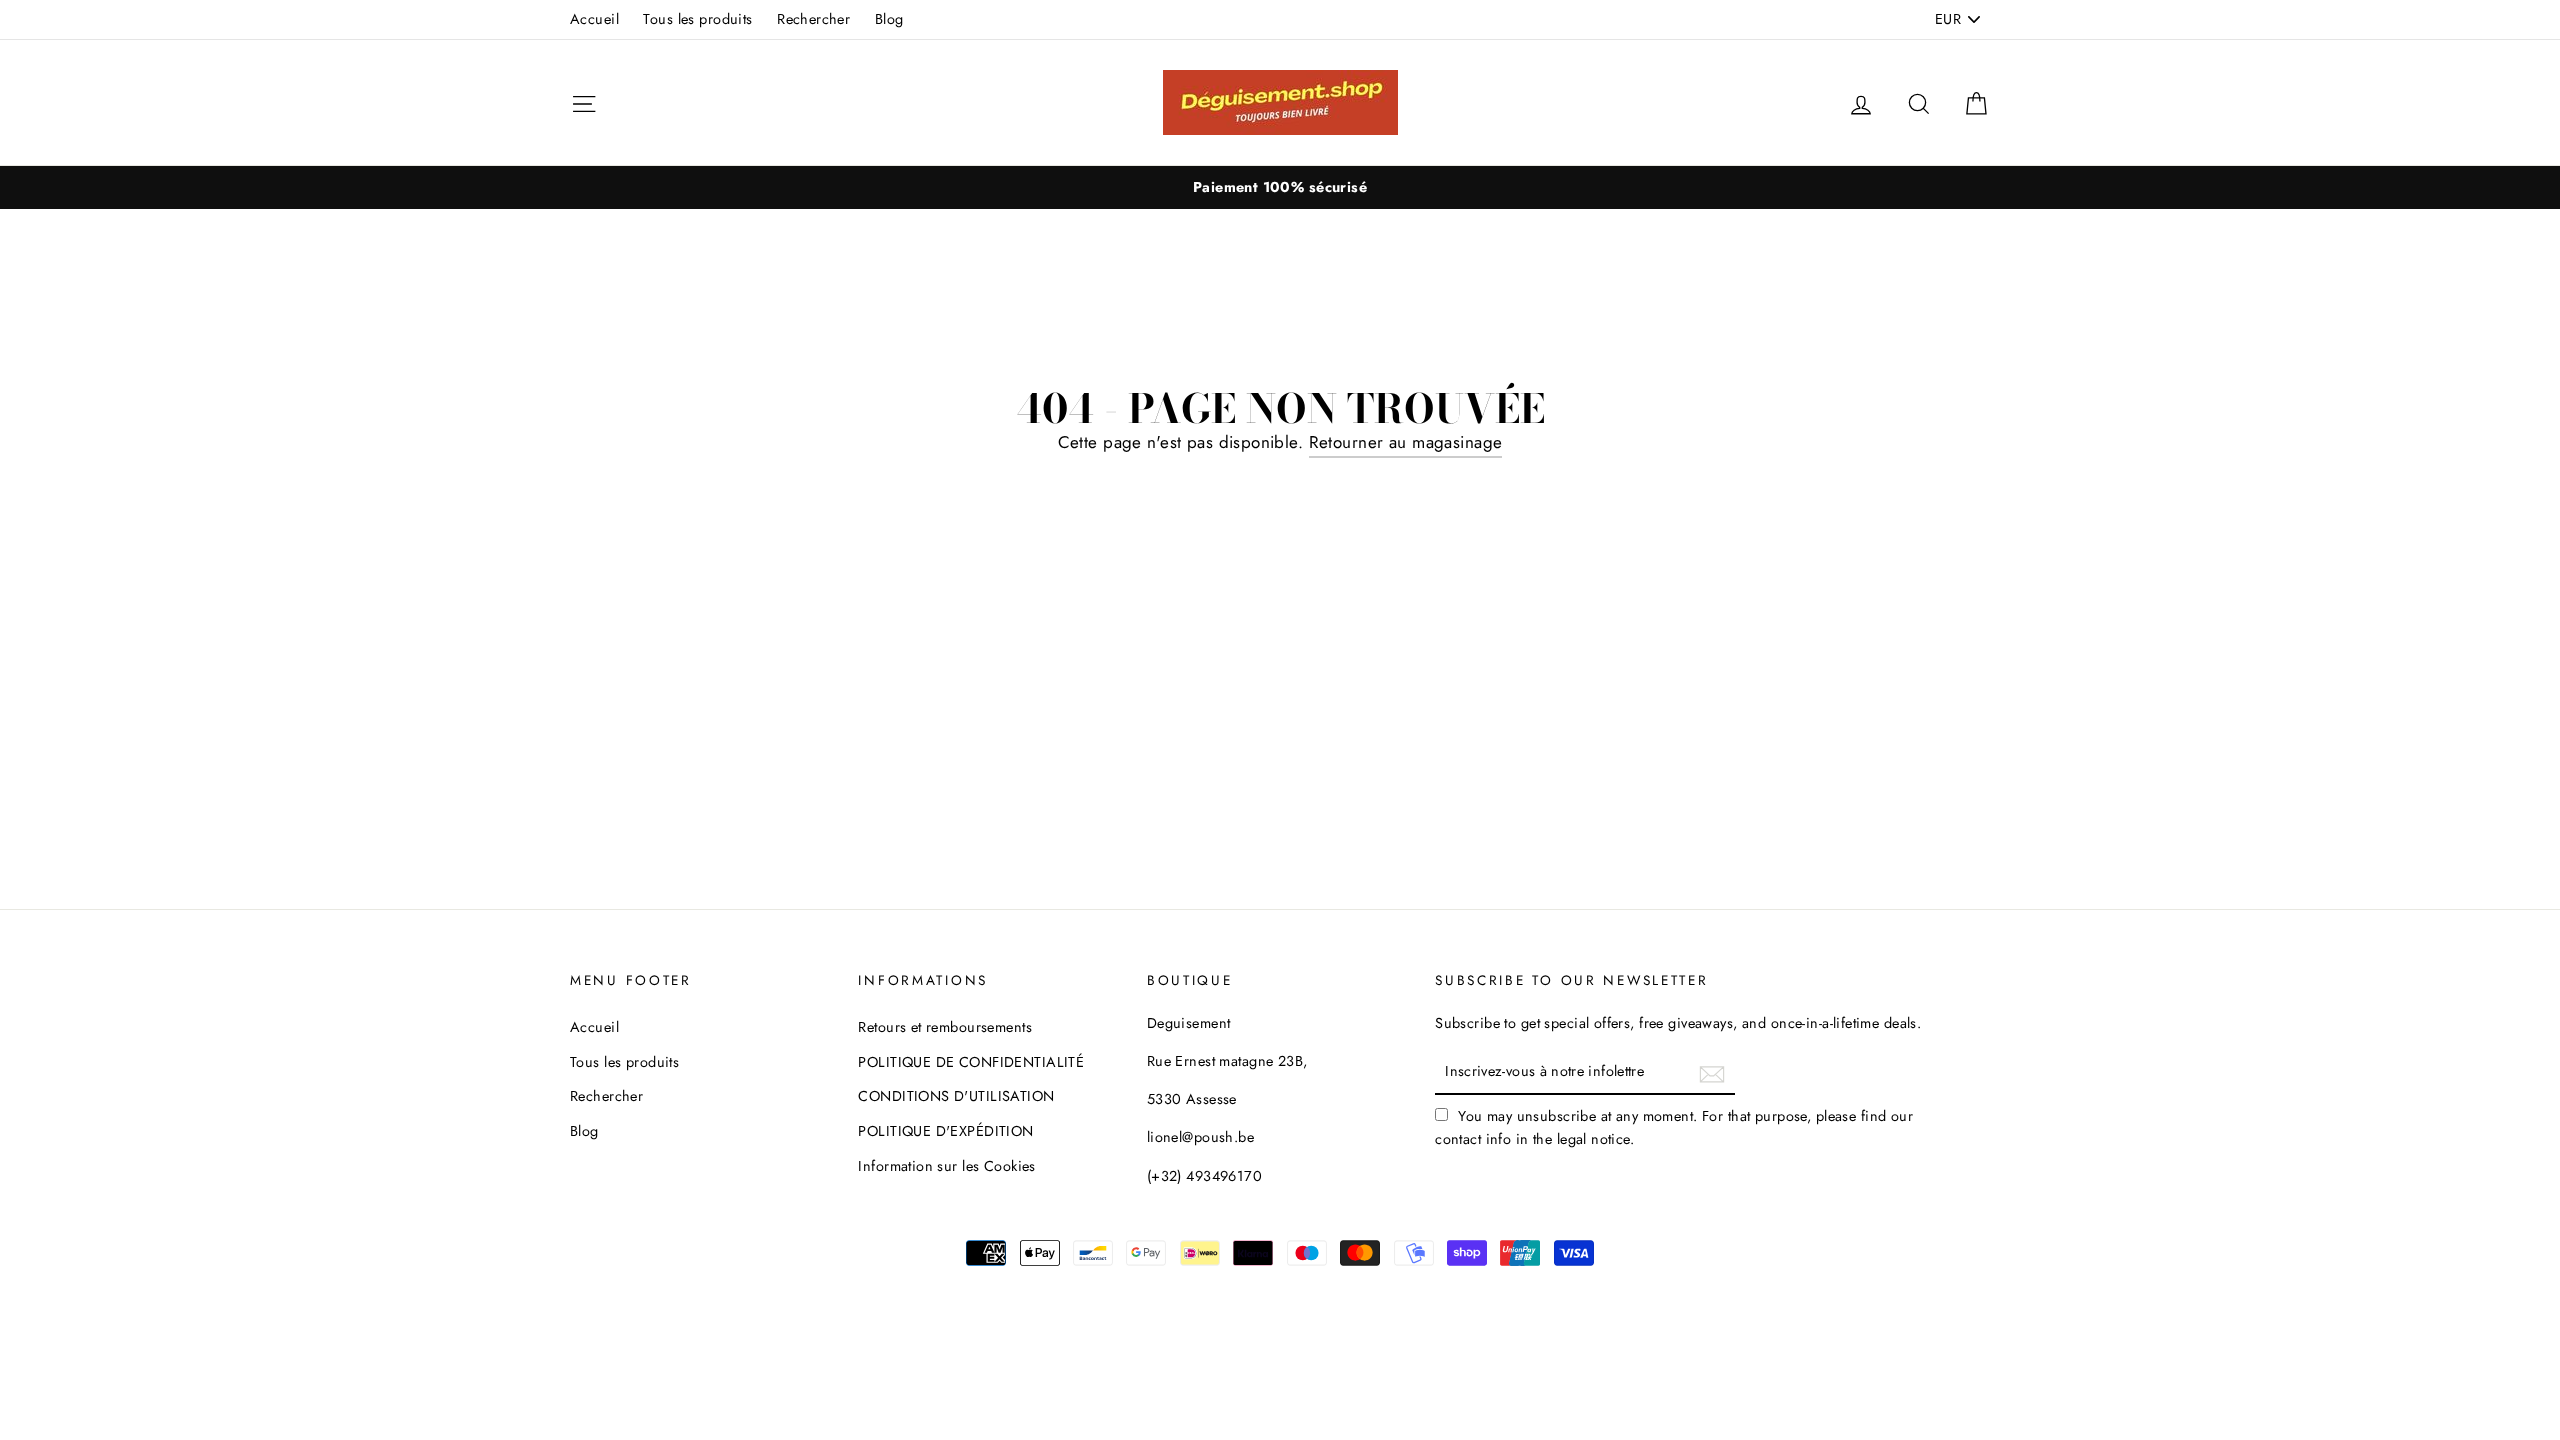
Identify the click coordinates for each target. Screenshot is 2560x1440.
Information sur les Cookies (946, 1166)
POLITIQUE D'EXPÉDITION (945, 1131)
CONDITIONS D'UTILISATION (956, 1096)
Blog (889, 19)
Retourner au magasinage (1406, 442)
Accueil (594, 19)
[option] (1280, 187)
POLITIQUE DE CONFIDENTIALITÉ (971, 1062)
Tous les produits (697, 19)
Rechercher (813, 19)
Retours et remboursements (945, 1027)
